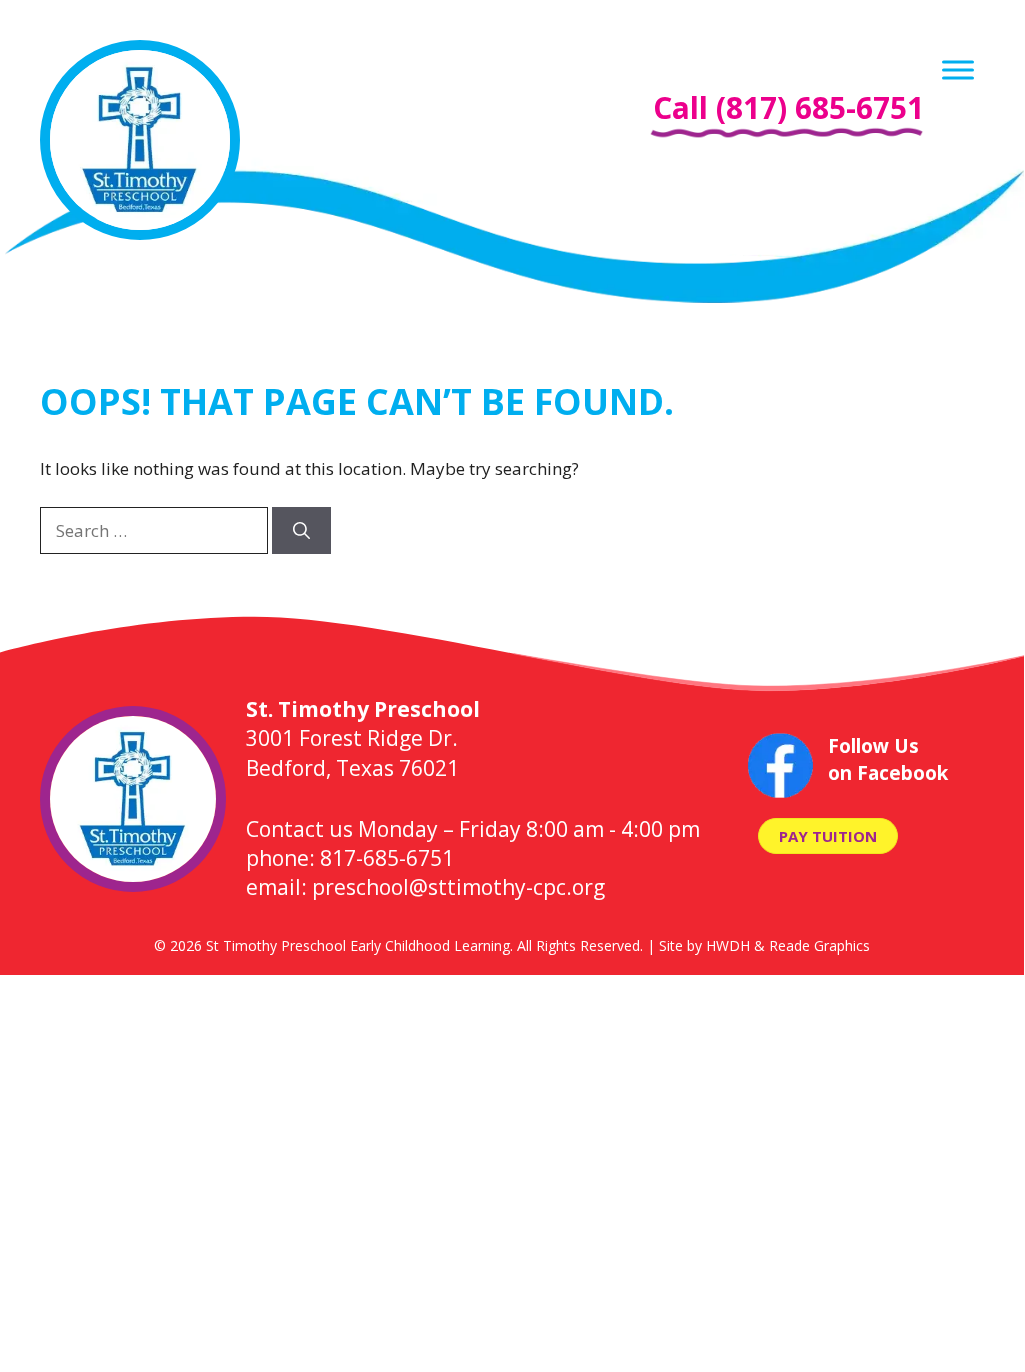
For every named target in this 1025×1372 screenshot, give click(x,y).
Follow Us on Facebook (888, 759)
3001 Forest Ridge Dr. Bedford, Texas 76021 (363, 738)
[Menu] (958, 69)
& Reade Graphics (812, 945)
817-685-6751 (387, 858)
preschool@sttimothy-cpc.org (458, 887)
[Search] (301, 531)
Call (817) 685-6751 (788, 107)
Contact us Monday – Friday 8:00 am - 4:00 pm (473, 829)
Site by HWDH (704, 945)
